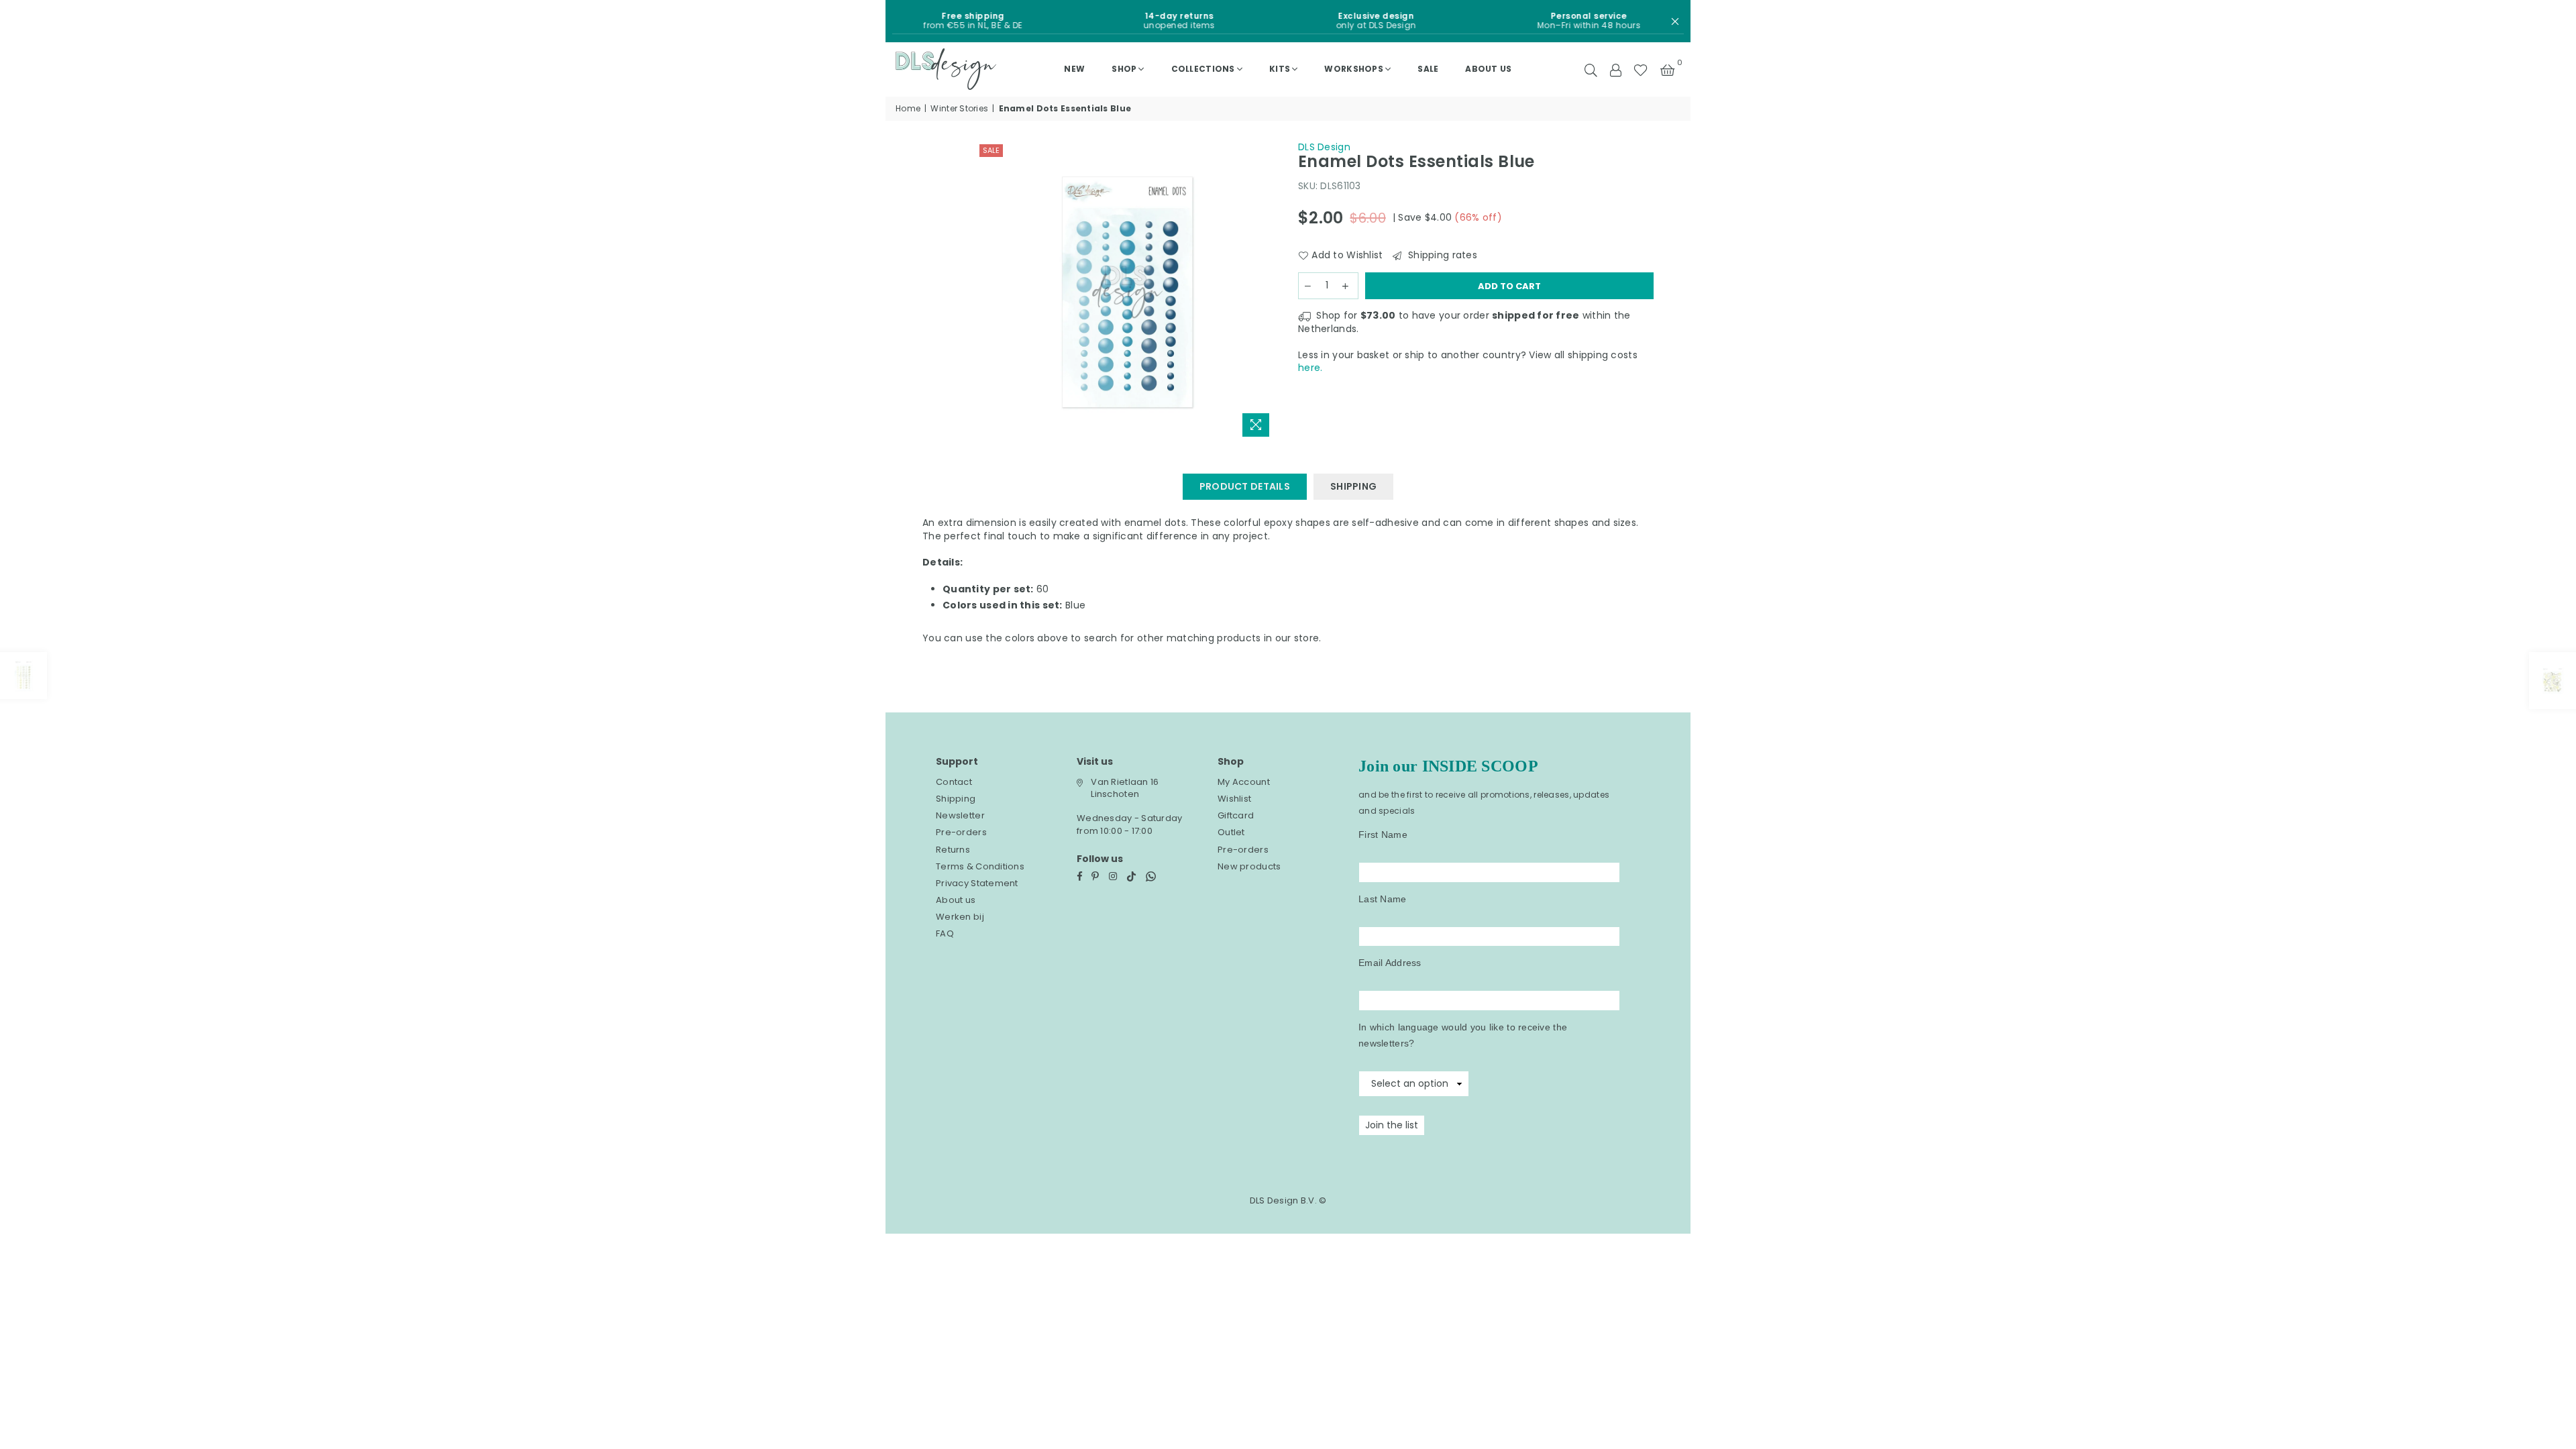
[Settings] (1615, 69)
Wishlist (1234, 799)
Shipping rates (1441, 255)
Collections (1203, 69)
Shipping (956, 799)
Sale (991, 150)
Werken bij (960, 917)
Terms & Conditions (980, 866)
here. (1310, 368)
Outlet (1231, 832)
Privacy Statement (977, 883)
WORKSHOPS (1354, 69)
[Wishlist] (1641, 69)
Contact (954, 782)
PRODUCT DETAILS (1245, 486)
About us (1488, 69)
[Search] (1591, 69)
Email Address (1390, 963)
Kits (1280, 69)
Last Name (1383, 899)
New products (1249, 866)
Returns (953, 850)
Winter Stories (959, 109)
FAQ (945, 933)
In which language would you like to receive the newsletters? (1463, 1035)
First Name (1383, 835)
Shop (1124, 69)
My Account (1244, 782)
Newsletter (960, 815)
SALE (1428, 69)
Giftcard (1236, 815)
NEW (1074, 69)
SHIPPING (1353, 486)
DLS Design (1324, 147)
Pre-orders (961, 832)
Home (908, 109)
